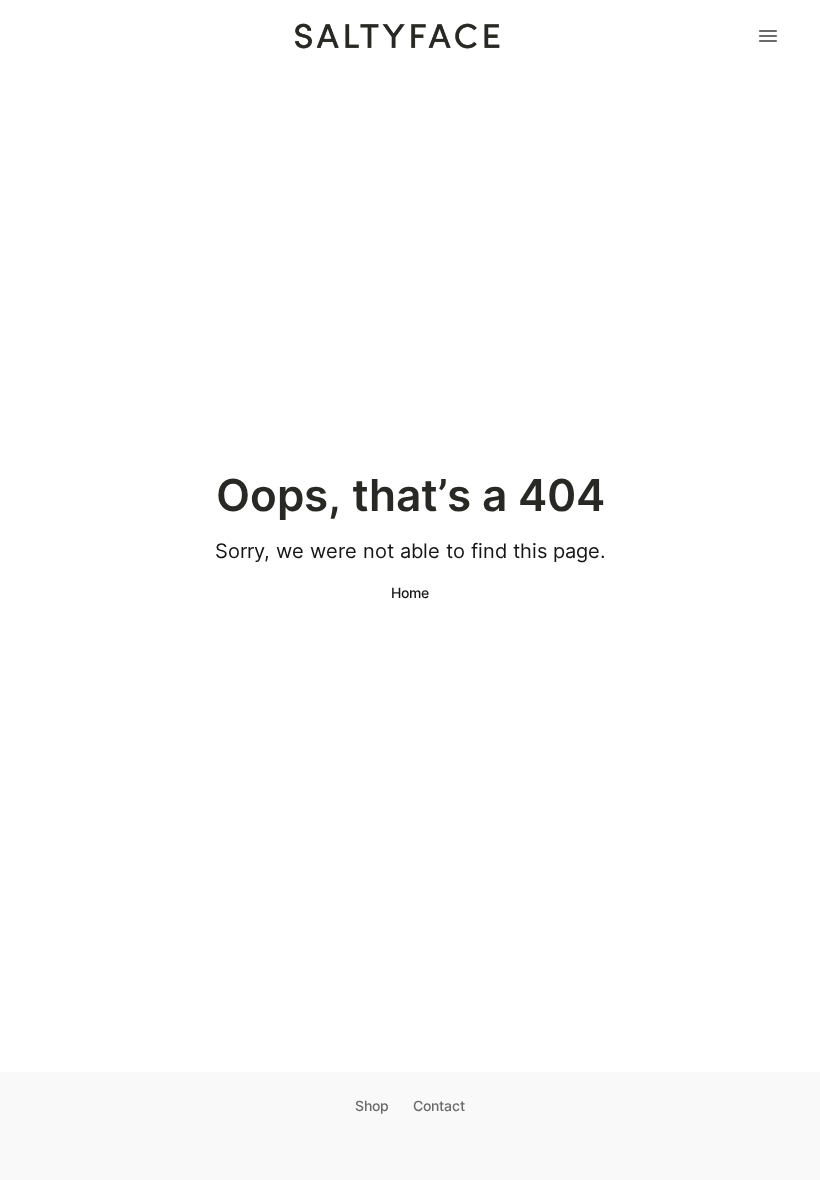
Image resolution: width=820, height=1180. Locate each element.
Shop (372, 1105)
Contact (439, 1105)
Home (410, 592)
